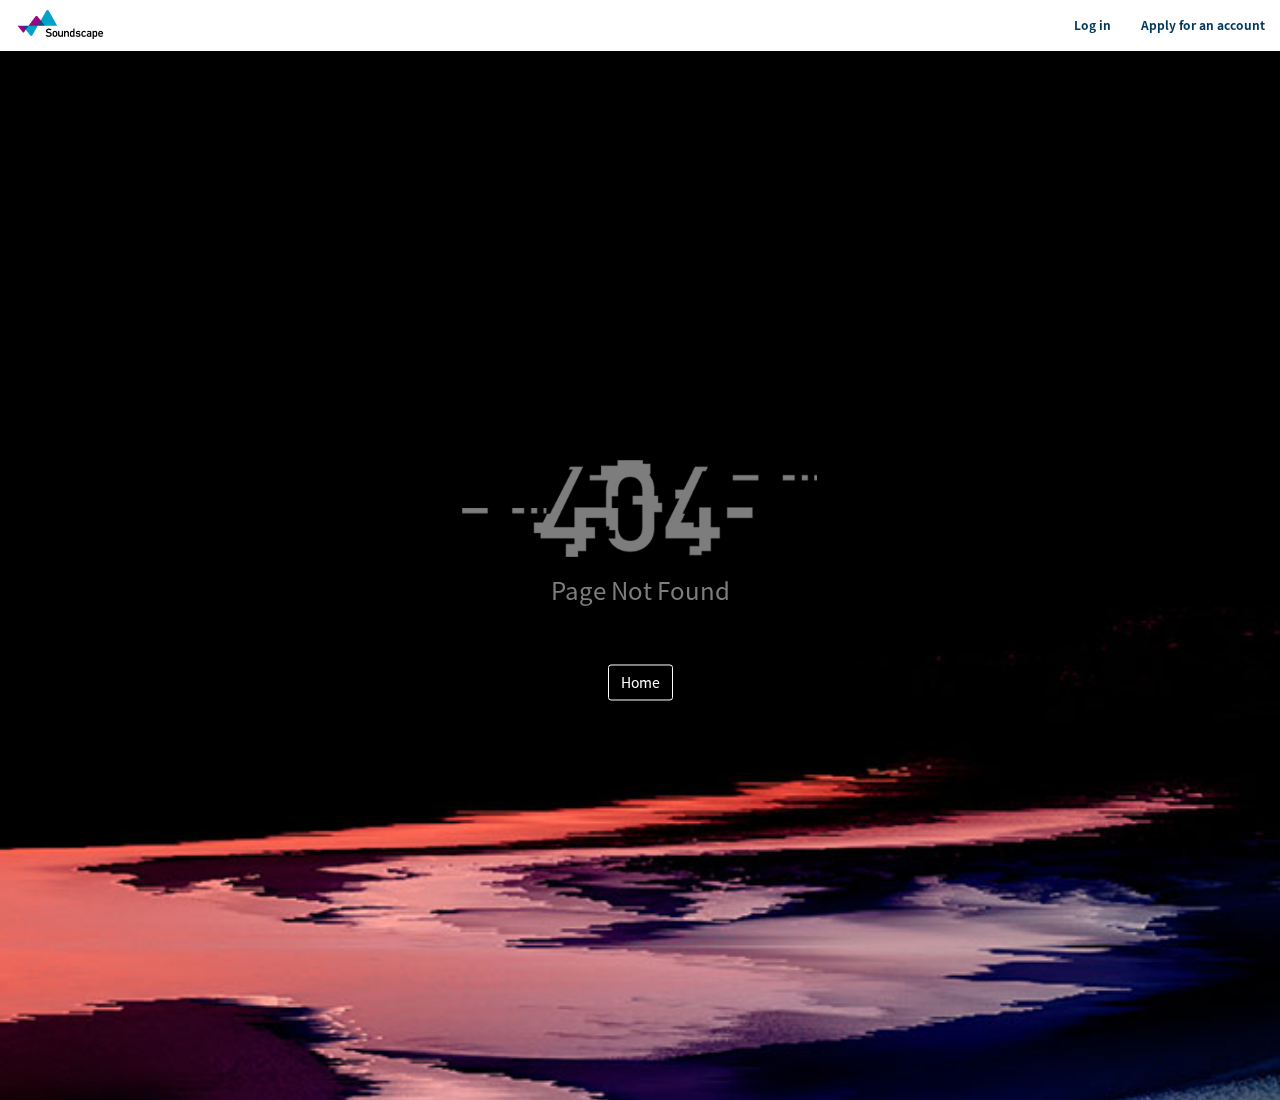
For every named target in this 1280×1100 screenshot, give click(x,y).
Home (640, 682)
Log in (1092, 24)
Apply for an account (1203, 24)
